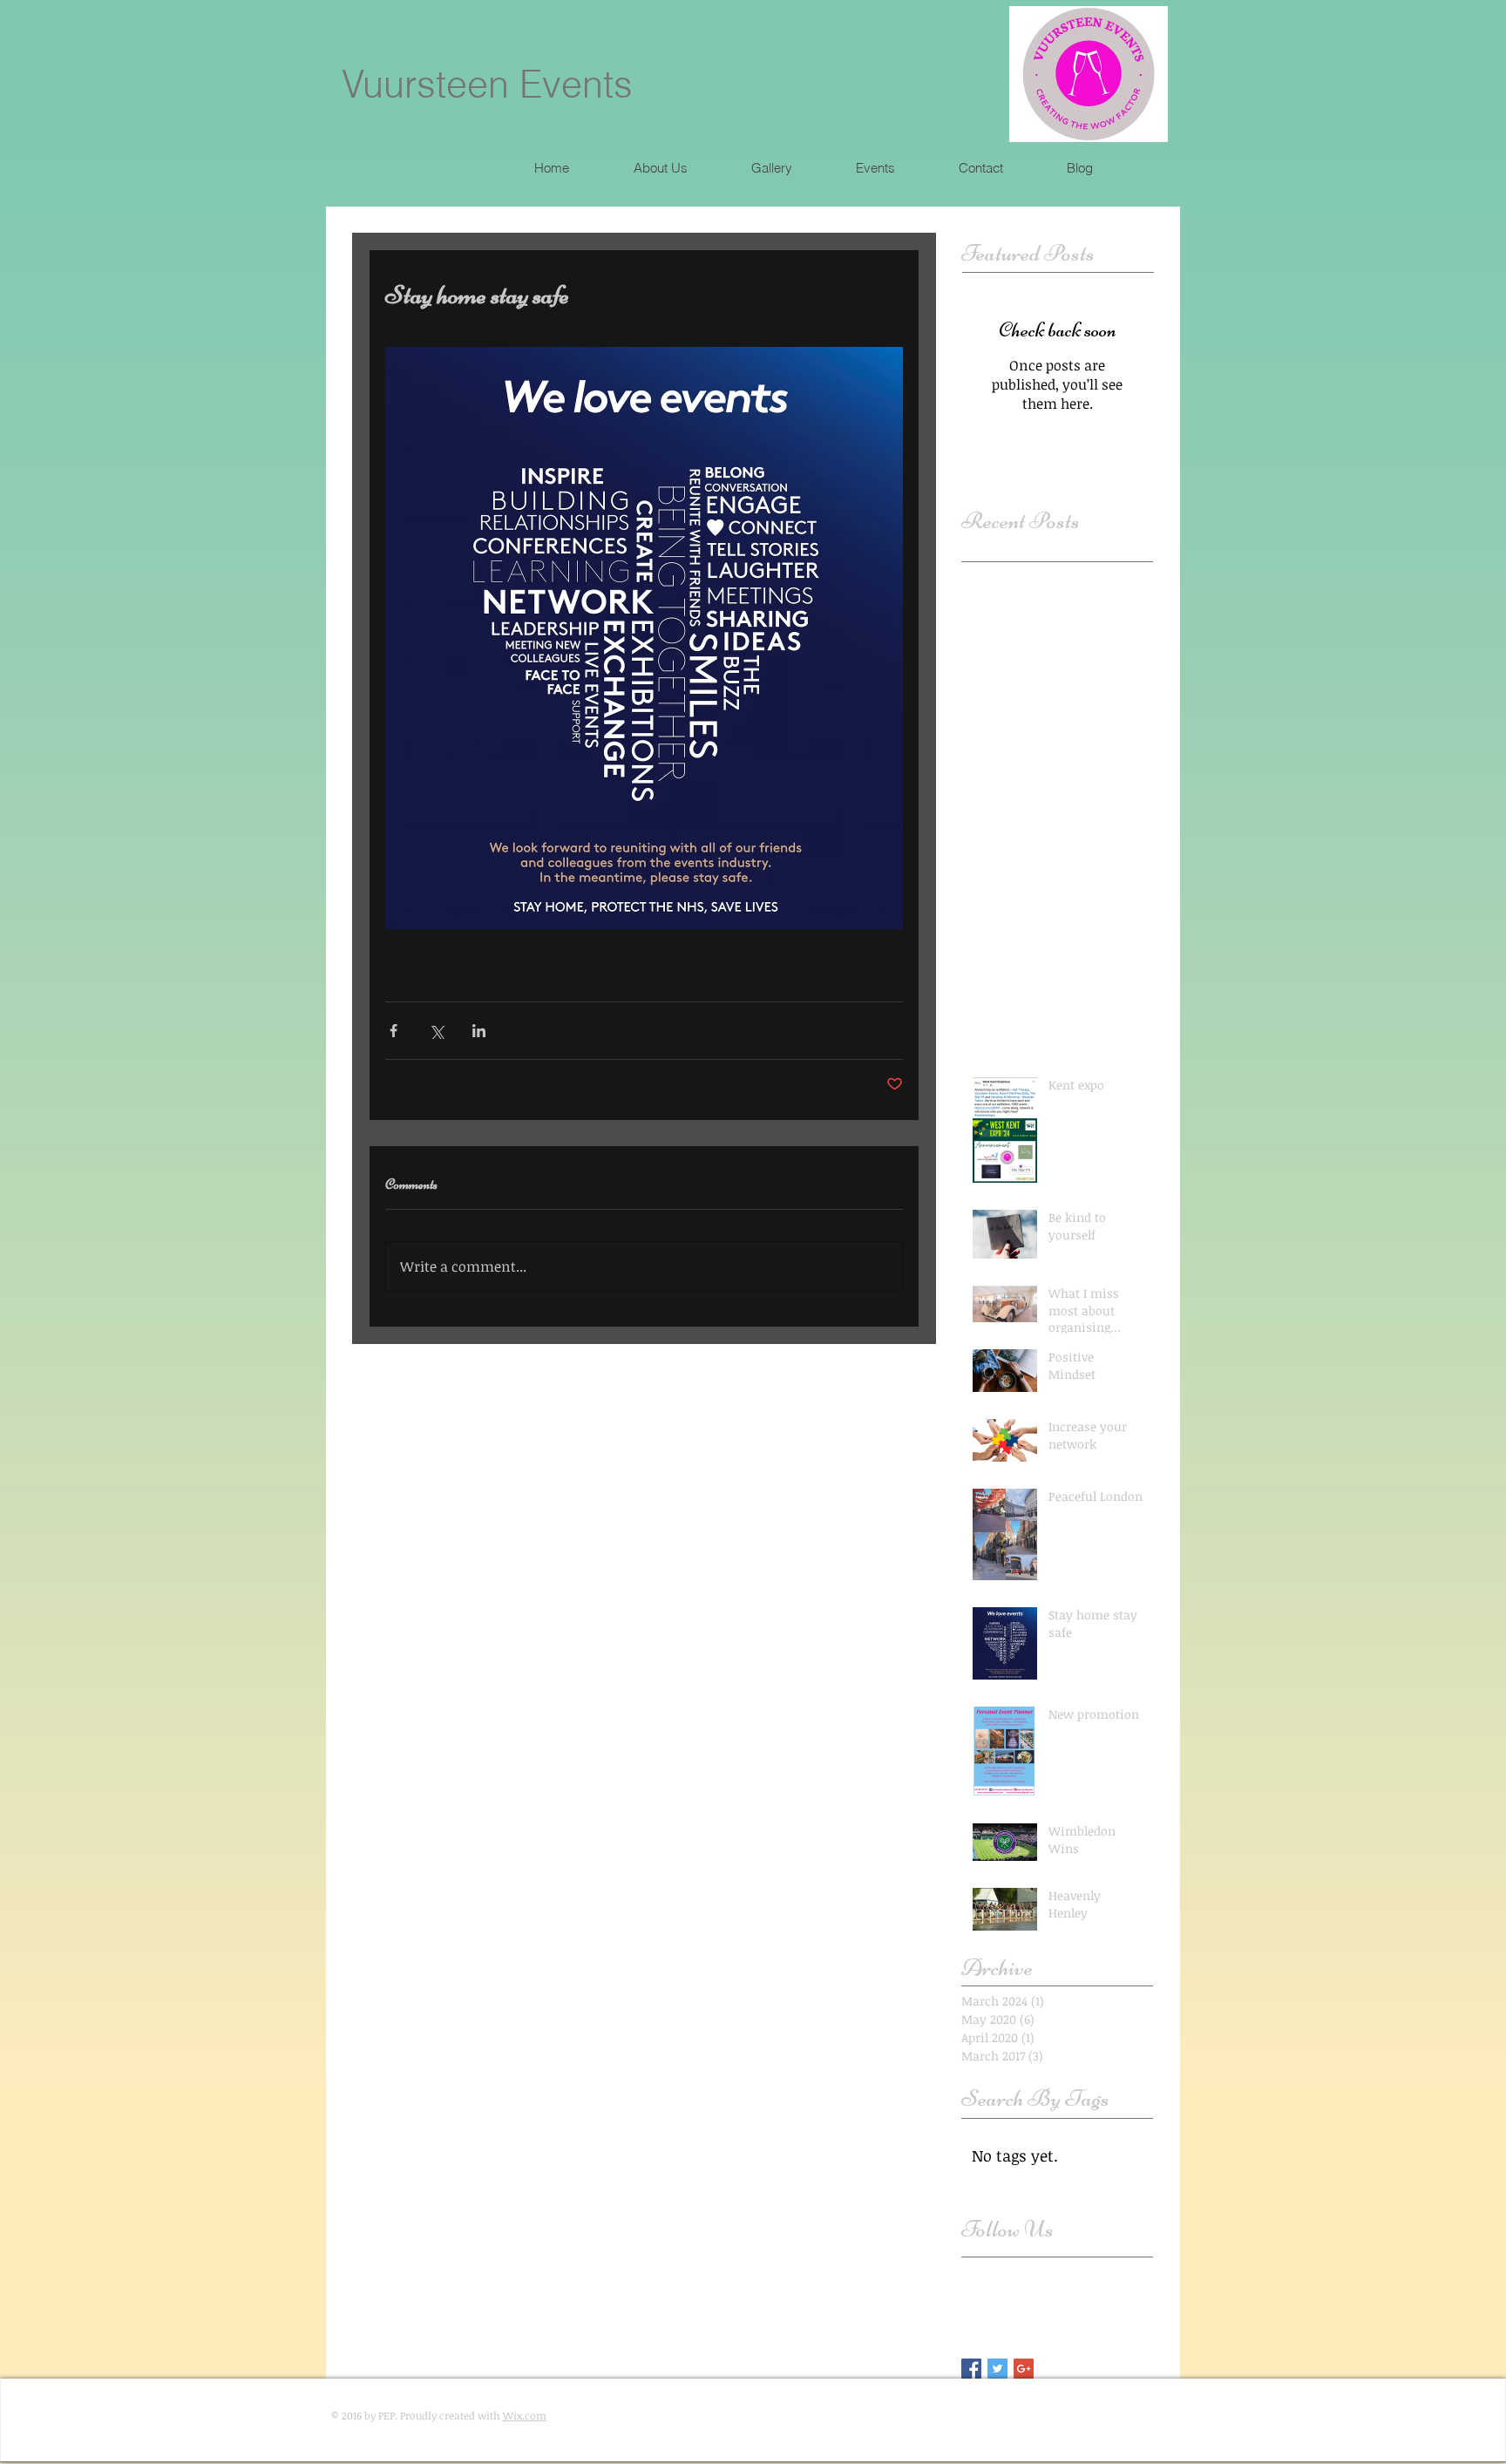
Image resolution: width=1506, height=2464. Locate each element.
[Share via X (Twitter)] (436, 1031)
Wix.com (525, 2415)
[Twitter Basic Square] (997, 2369)
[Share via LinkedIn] (479, 1031)
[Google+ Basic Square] (1024, 2369)
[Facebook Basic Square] (971, 2369)
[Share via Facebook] (393, 1031)
